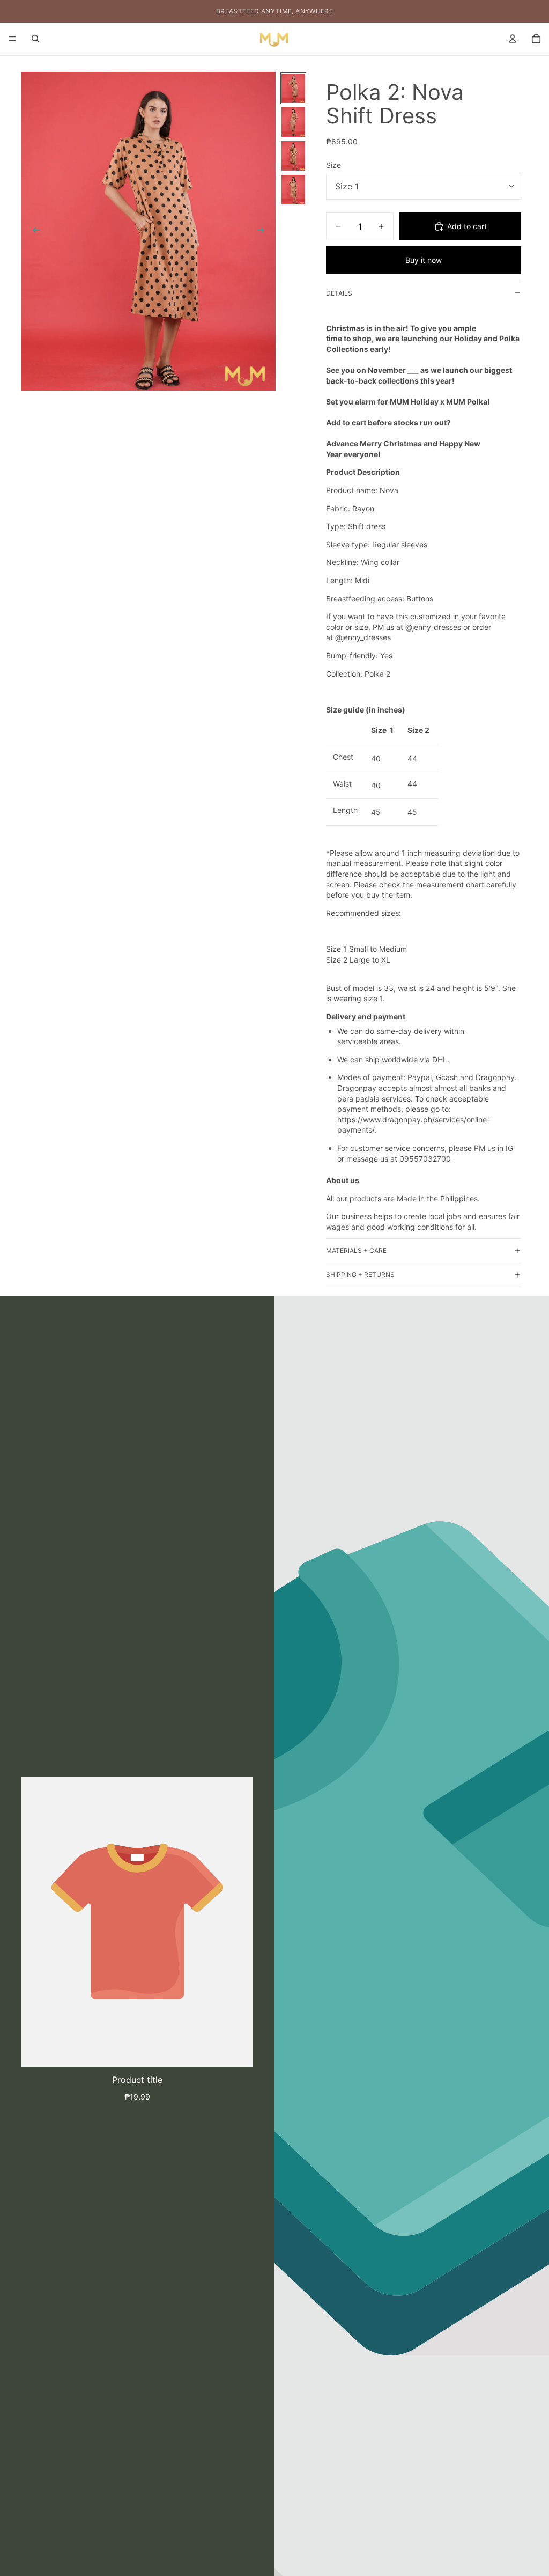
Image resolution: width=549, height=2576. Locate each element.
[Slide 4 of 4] (293, 190)
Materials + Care (356, 1250)
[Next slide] (264, 231)
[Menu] (12, 39)
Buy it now (424, 260)
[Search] (35, 39)
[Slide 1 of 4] (293, 88)
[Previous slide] (33, 231)
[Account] (513, 39)
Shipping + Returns (360, 1275)
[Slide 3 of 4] (293, 156)
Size (333, 165)
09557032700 (425, 1159)
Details (339, 293)
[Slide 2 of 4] (293, 122)
